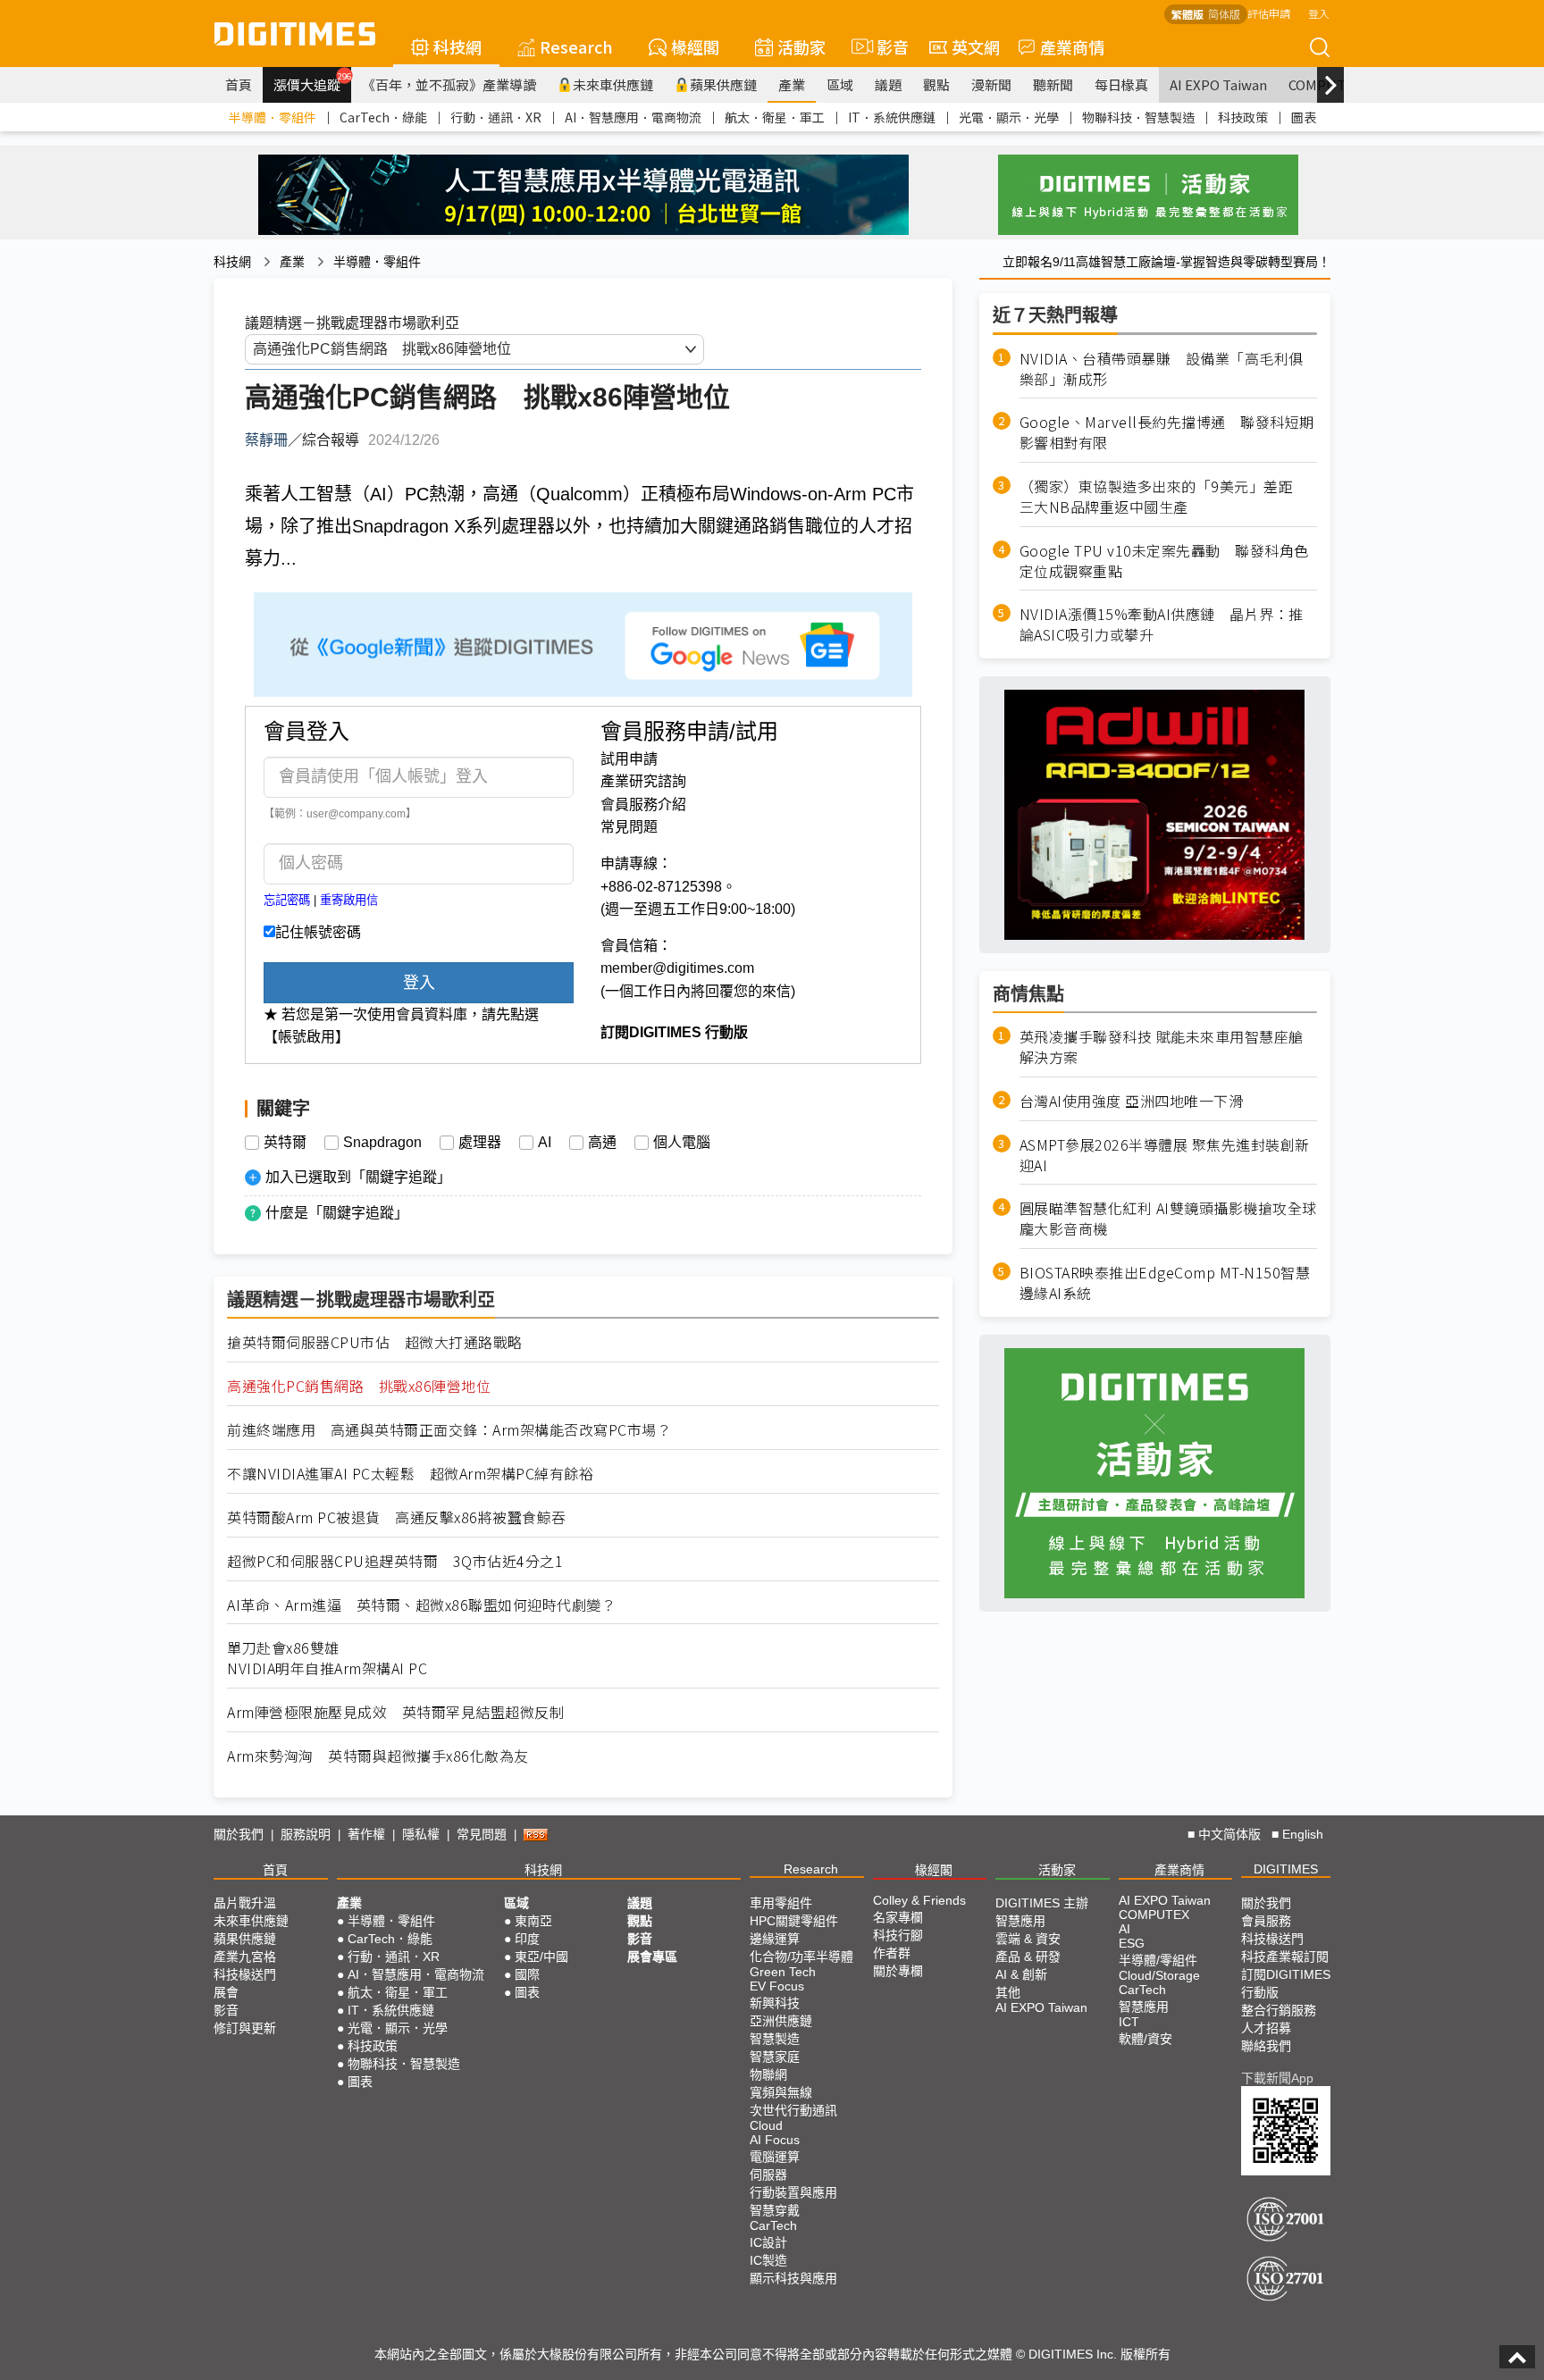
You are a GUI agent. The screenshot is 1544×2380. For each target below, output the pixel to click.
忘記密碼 (287, 900)
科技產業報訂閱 (1285, 1957)
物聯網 (768, 2074)
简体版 (1224, 14)
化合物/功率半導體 (801, 1957)
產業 (792, 84)
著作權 (366, 1834)
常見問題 (629, 827)
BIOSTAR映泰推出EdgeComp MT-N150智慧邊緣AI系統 (1165, 1283)
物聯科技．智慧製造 (1138, 117)
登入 (1319, 13)
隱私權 (421, 1834)
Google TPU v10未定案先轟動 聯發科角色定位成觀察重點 (1164, 561)
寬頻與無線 (781, 2092)
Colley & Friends (919, 1900)
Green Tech (783, 1972)
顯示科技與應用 (793, 2278)
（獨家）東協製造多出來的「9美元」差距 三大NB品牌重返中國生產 (1164, 497)
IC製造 (768, 2260)
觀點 (936, 84)
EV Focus (777, 1986)
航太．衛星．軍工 (775, 117)
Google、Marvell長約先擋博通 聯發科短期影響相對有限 (1167, 433)
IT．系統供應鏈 (892, 117)
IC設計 (768, 2242)
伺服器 (768, 2175)
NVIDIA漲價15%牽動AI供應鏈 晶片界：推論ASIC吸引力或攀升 (1162, 625)
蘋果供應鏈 (723, 84)
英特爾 (285, 1143)
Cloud (766, 2125)
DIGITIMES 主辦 (1042, 1903)
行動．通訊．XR (496, 117)
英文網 (976, 46)
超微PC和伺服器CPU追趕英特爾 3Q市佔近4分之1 (395, 1561)
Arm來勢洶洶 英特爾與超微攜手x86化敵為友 (378, 1756)
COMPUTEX (1154, 1915)
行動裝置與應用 (793, 2192)
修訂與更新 (245, 2028)
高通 (602, 1143)
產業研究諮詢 (643, 781)
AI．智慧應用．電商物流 (633, 117)
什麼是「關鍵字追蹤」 (337, 1213)
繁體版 (1187, 14)
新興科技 (775, 2003)
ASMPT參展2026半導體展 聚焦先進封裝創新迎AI (1165, 1155)
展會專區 (652, 1957)
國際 (527, 1974)
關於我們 (239, 1834)
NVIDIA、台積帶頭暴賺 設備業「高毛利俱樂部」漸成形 (1162, 369)
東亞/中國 (541, 1957)
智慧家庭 (775, 2057)
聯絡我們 (1266, 2046)
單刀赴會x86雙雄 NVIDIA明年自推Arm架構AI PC (327, 1658)
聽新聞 (1053, 84)
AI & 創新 (1021, 1974)
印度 (527, 1939)
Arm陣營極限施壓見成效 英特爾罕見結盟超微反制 (395, 1712)
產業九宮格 (245, 1957)
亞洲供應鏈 (781, 2021)
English (1303, 1834)
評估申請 (1269, 13)
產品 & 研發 (1028, 1957)
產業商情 (1072, 46)
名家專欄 (898, 1917)
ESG (1132, 1943)
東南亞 (533, 1921)
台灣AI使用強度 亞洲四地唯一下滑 (1132, 1101)
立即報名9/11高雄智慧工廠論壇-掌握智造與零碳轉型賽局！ (1166, 262)
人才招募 (1266, 2028)
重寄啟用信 (349, 900)
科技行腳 (898, 1935)
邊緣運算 (775, 1939)
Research (576, 46)
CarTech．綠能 (383, 117)
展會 (226, 1992)
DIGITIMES (1286, 1869)
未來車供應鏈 (613, 84)
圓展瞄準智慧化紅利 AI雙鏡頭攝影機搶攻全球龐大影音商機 (1168, 1219)
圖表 (1304, 117)
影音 (885, 46)
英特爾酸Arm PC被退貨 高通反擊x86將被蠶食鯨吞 (397, 1517)
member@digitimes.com (677, 968)
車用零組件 (781, 1903)
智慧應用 (1020, 1921)
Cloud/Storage (1159, 1975)
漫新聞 (991, 84)
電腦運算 (775, 2157)
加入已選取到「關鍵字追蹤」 (358, 1177)
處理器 (480, 1143)
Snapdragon (382, 1143)
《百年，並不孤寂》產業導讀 (449, 84)
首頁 (239, 84)
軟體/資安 (1145, 2039)
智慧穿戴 (775, 2210)
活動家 (801, 46)
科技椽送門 (245, 1974)
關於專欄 (898, 1971)
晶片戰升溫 (245, 1903)
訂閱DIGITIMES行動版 (1286, 1983)
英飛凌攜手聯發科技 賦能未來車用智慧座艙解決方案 (1162, 1047)
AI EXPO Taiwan (1218, 84)
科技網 (457, 46)
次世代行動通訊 (793, 2110)
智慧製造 (775, 2039)
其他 (1008, 1992)
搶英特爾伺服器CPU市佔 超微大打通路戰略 (375, 1342)
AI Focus (775, 2140)
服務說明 (306, 1834)
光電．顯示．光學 (1009, 117)
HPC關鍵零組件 (794, 1921)
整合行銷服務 (1279, 2010)
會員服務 (1266, 1921)
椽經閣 (695, 46)
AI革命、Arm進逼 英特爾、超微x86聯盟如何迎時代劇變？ (421, 1605)
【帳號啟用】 (306, 1037)
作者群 (892, 1953)
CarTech (773, 2225)
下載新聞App (1277, 2078)
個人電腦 (682, 1143)
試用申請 (629, 759)
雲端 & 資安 (1028, 1939)
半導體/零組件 (1158, 1960)
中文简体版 (1229, 1834)
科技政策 (1243, 117)
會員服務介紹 (643, 805)
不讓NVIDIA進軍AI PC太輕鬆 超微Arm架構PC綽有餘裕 (410, 1474)
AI (545, 1143)
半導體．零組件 (273, 117)
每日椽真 (1121, 84)
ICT (1129, 2022)
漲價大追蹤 (312, 82)
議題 (888, 84)
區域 (840, 84)
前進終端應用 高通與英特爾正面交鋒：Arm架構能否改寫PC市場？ (449, 1430)
